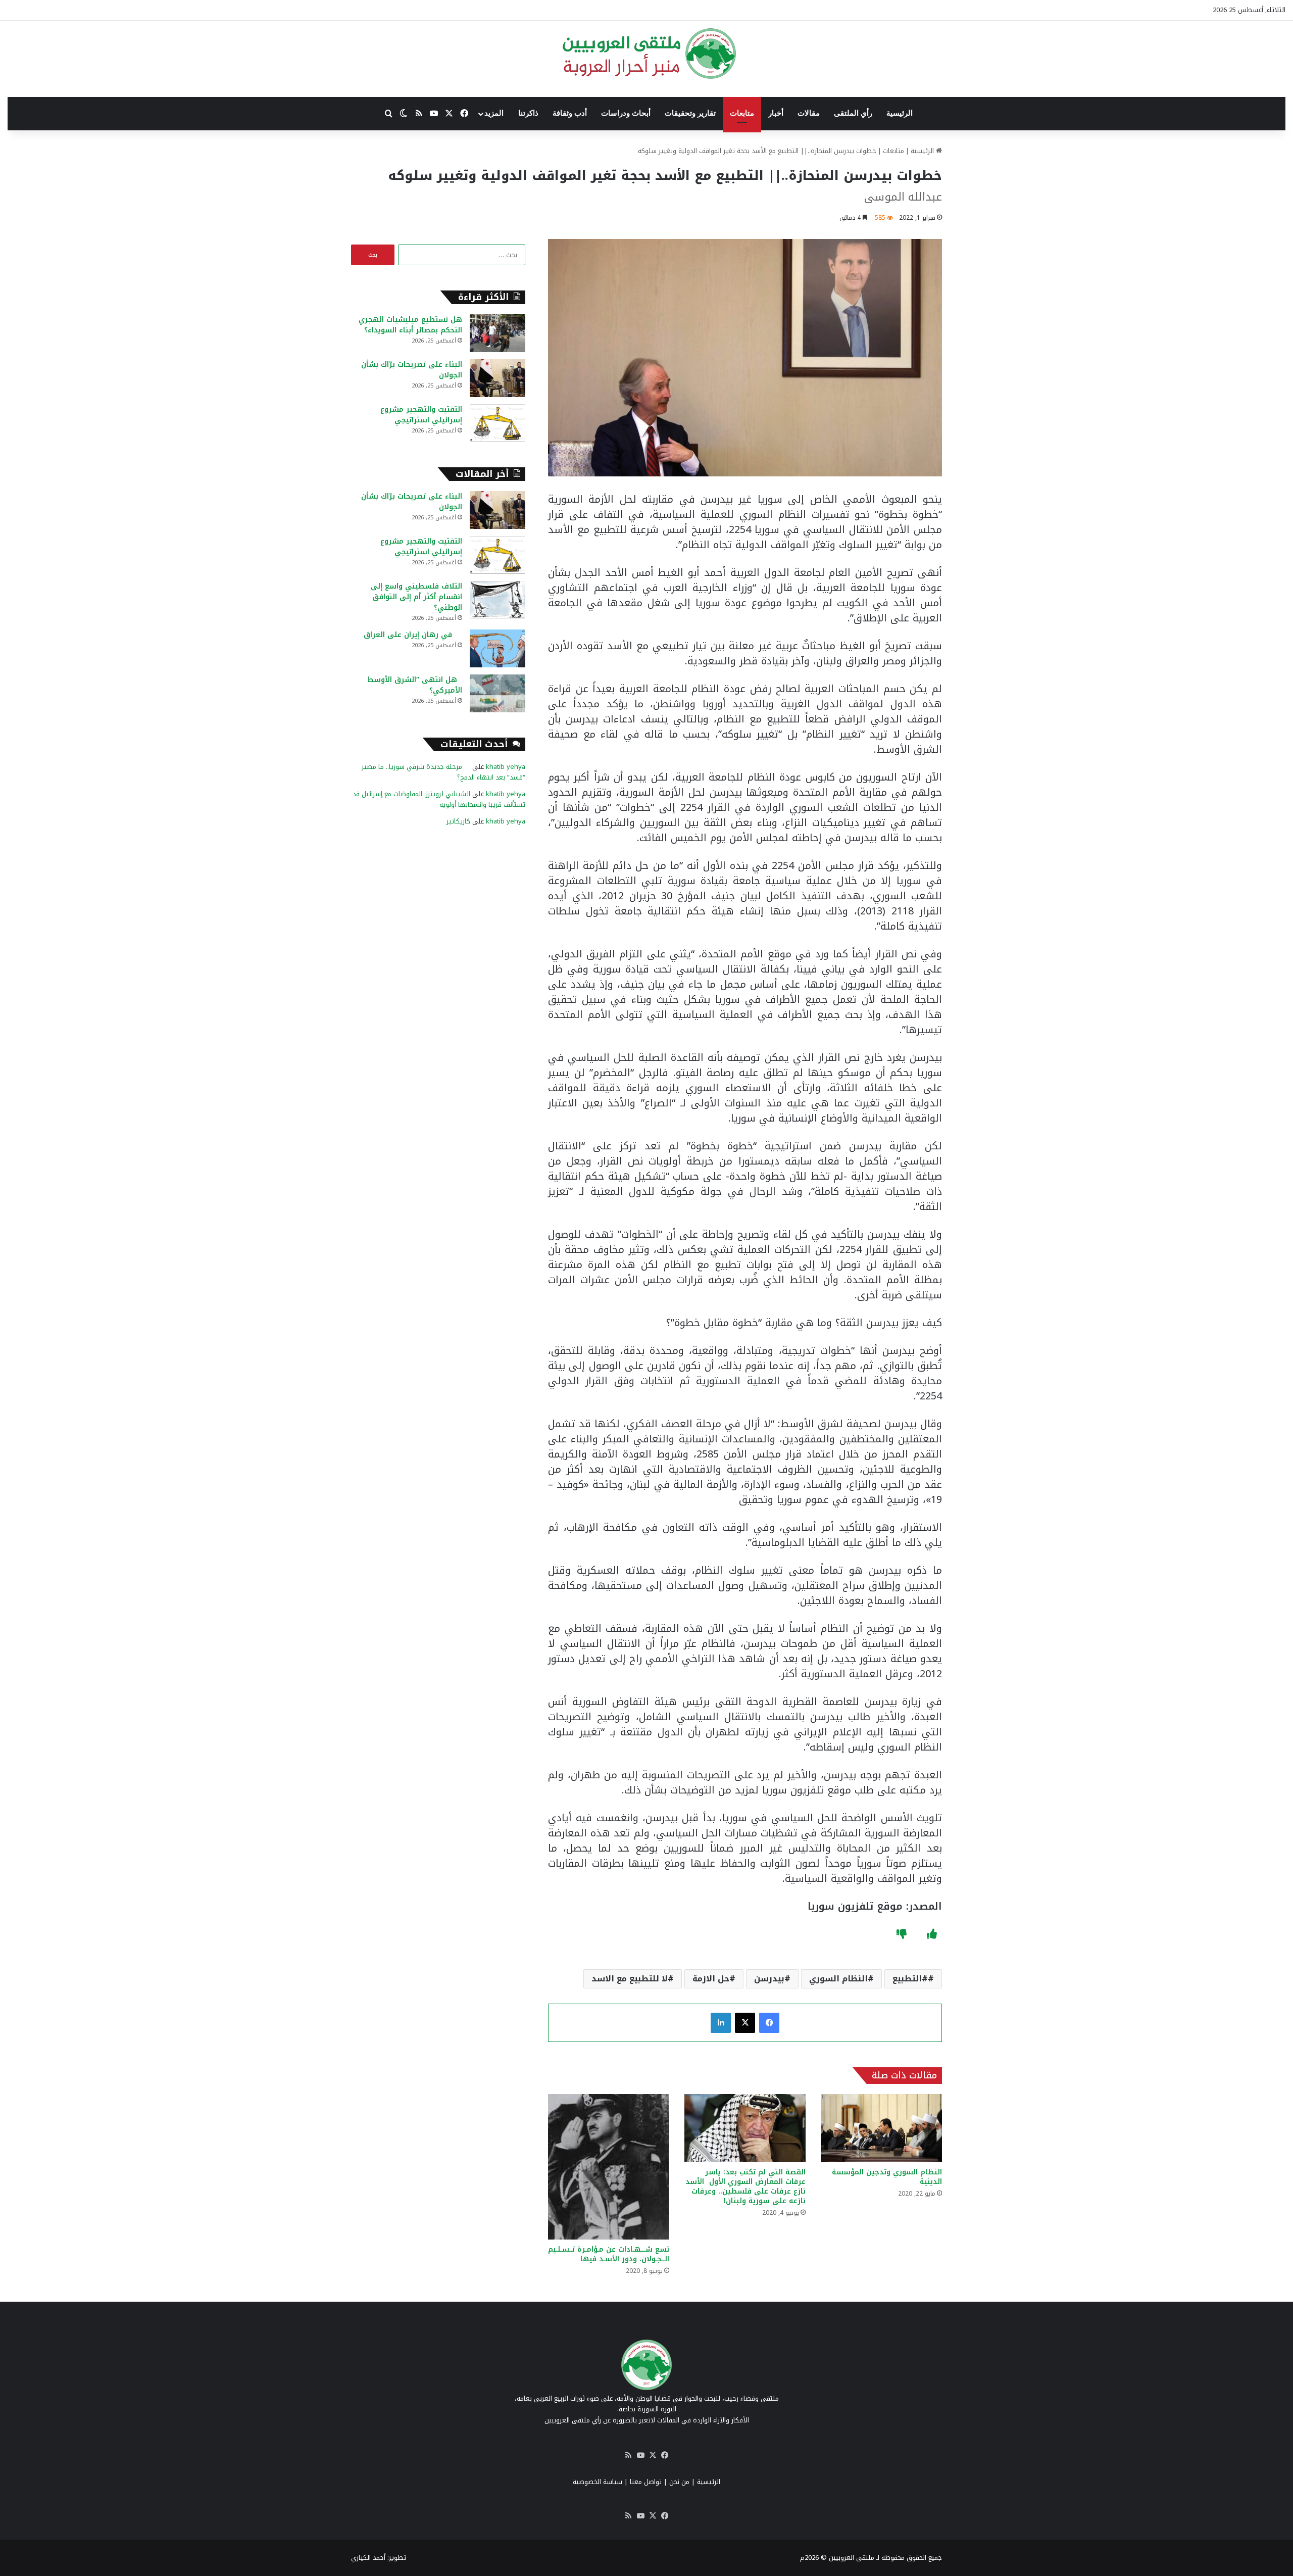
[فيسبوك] (769, 2023)
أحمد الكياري (368, 2558)
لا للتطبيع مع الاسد (630, 1979)
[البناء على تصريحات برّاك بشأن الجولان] (498, 378)
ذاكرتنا (528, 113)
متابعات (742, 113)
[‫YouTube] (640, 2455)
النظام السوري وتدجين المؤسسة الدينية (887, 2177)
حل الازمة (711, 1979)
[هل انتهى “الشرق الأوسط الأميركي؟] (498, 693)
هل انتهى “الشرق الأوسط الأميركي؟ (415, 685)
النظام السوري (838, 1979)
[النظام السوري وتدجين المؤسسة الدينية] (881, 2128)
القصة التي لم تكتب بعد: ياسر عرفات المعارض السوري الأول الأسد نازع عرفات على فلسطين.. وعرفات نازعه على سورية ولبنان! (745, 2186)
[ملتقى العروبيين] (647, 54)
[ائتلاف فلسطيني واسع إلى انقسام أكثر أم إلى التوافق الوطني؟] (498, 600)
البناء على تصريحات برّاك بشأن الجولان (412, 370)
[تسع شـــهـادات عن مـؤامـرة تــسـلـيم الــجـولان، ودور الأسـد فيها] (609, 2167)
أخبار (776, 113)
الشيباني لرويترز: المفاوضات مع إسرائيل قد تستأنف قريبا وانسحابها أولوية (439, 799)
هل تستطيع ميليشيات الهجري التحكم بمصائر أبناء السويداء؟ (410, 325)
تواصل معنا (646, 2482)
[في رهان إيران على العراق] (498, 648)
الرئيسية (900, 113)
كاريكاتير (458, 821)
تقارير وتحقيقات (690, 113)
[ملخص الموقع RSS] (628, 2455)
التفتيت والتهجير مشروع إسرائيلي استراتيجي (421, 415)
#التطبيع (910, 1979)
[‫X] (745, 2023)
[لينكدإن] (721, 2023)
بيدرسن (769, 1979)
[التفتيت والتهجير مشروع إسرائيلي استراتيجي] (498, 423)
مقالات (809, 113)
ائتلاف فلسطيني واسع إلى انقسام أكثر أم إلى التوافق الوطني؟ (416, 597)
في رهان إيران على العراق (413, 635)
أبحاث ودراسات (626, 113)
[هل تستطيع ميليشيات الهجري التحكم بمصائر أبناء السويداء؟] (498, 333)
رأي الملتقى (853, 113)
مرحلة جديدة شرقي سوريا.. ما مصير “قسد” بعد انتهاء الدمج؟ (443, 772)
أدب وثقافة (570, 113)
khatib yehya (506, 767)
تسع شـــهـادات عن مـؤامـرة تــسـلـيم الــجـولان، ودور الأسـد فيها (609, 2254)
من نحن (679, 2482)
